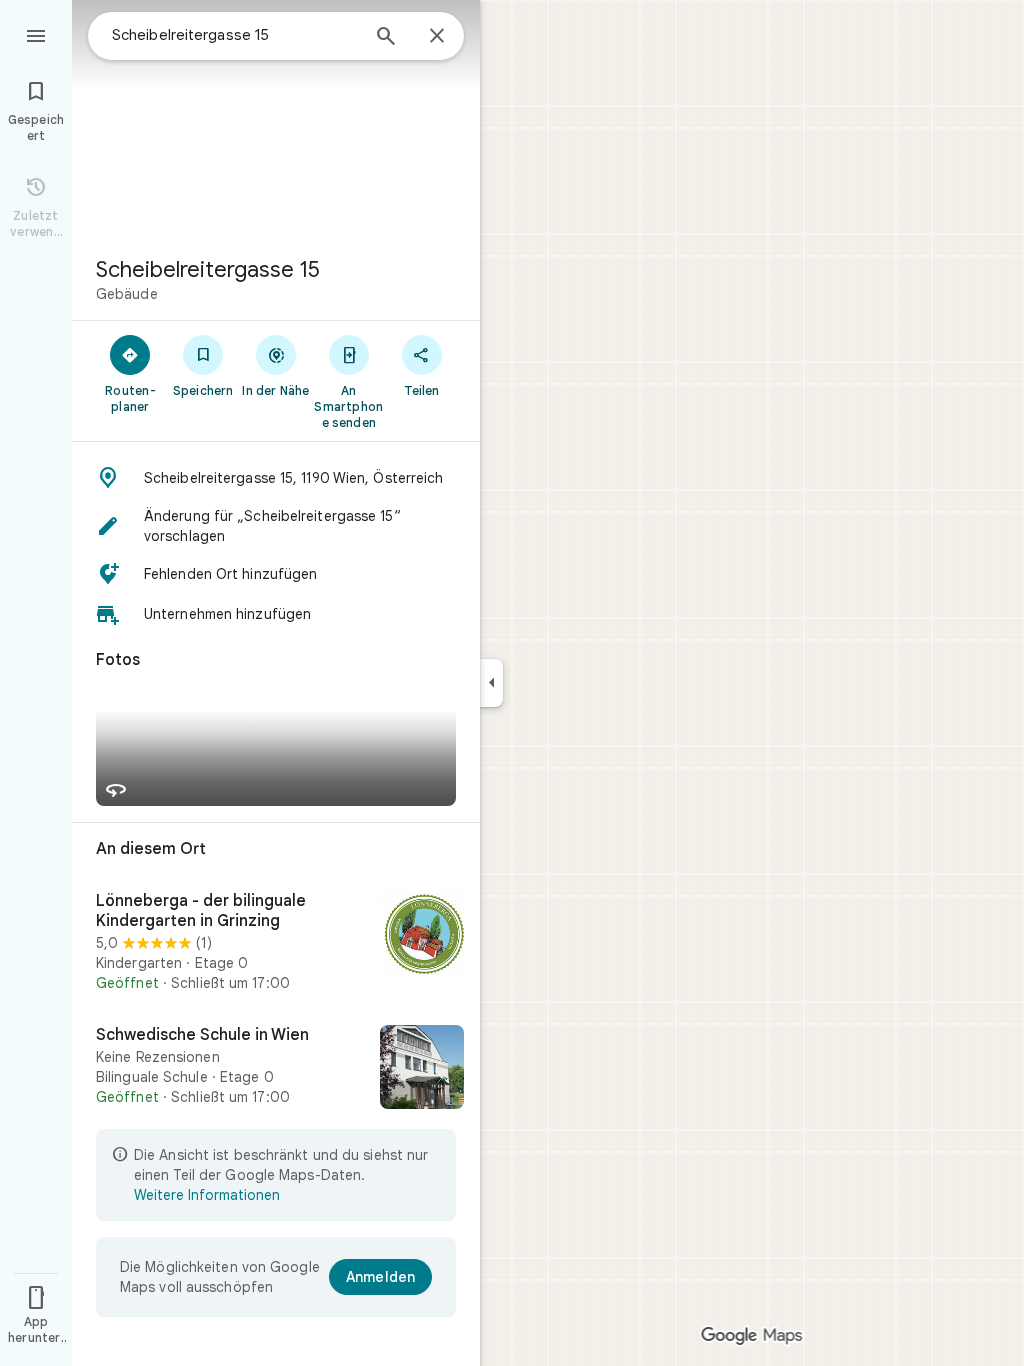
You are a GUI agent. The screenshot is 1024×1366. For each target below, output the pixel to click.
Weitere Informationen (207, 1195)
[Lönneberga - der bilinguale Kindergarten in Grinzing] (276, 942)
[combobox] (235, 35)
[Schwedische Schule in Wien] (276, 1069)
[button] (276, 478)
